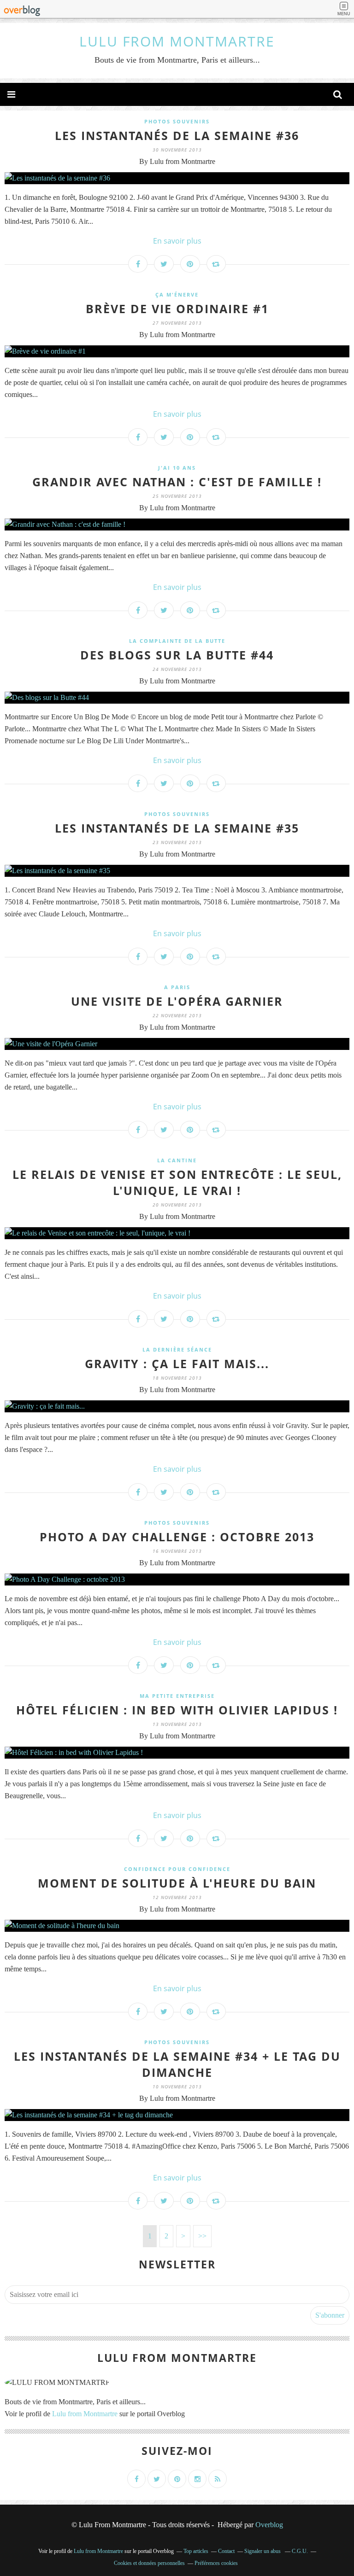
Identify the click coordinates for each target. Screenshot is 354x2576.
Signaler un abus (263, 2551)
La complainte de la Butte (177, 641)
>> (202, 2236)
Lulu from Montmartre (85, 2414)
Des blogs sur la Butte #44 (177, 655)
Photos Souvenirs (177, 121)
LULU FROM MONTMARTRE (177, 41)
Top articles (196, 2551)
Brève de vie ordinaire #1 (177, 309)
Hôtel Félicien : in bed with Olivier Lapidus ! (177, 1710)
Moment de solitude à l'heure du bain (177, 1883)
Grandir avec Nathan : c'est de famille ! (177, 482)
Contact (226, 2551)
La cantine (177, 1160)
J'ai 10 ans (177, 468)
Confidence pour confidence (177, 1869)
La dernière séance (177, 1349)
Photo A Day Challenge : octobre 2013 (177, 1537)
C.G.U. (300, 2551)
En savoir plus (177, 241)
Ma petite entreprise (177, 1696)
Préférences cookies (216, 2563)
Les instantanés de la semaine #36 (177, 135)
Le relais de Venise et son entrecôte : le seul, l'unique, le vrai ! (177, 1182)
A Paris (177, 987)
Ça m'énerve (177, 294)
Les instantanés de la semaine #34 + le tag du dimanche (177, 2064)
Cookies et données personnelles (149, 2563)
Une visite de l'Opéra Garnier (177, 1001)
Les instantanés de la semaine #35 (177, 828)
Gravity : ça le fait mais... (177, 1364)
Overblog (269, 2525)
